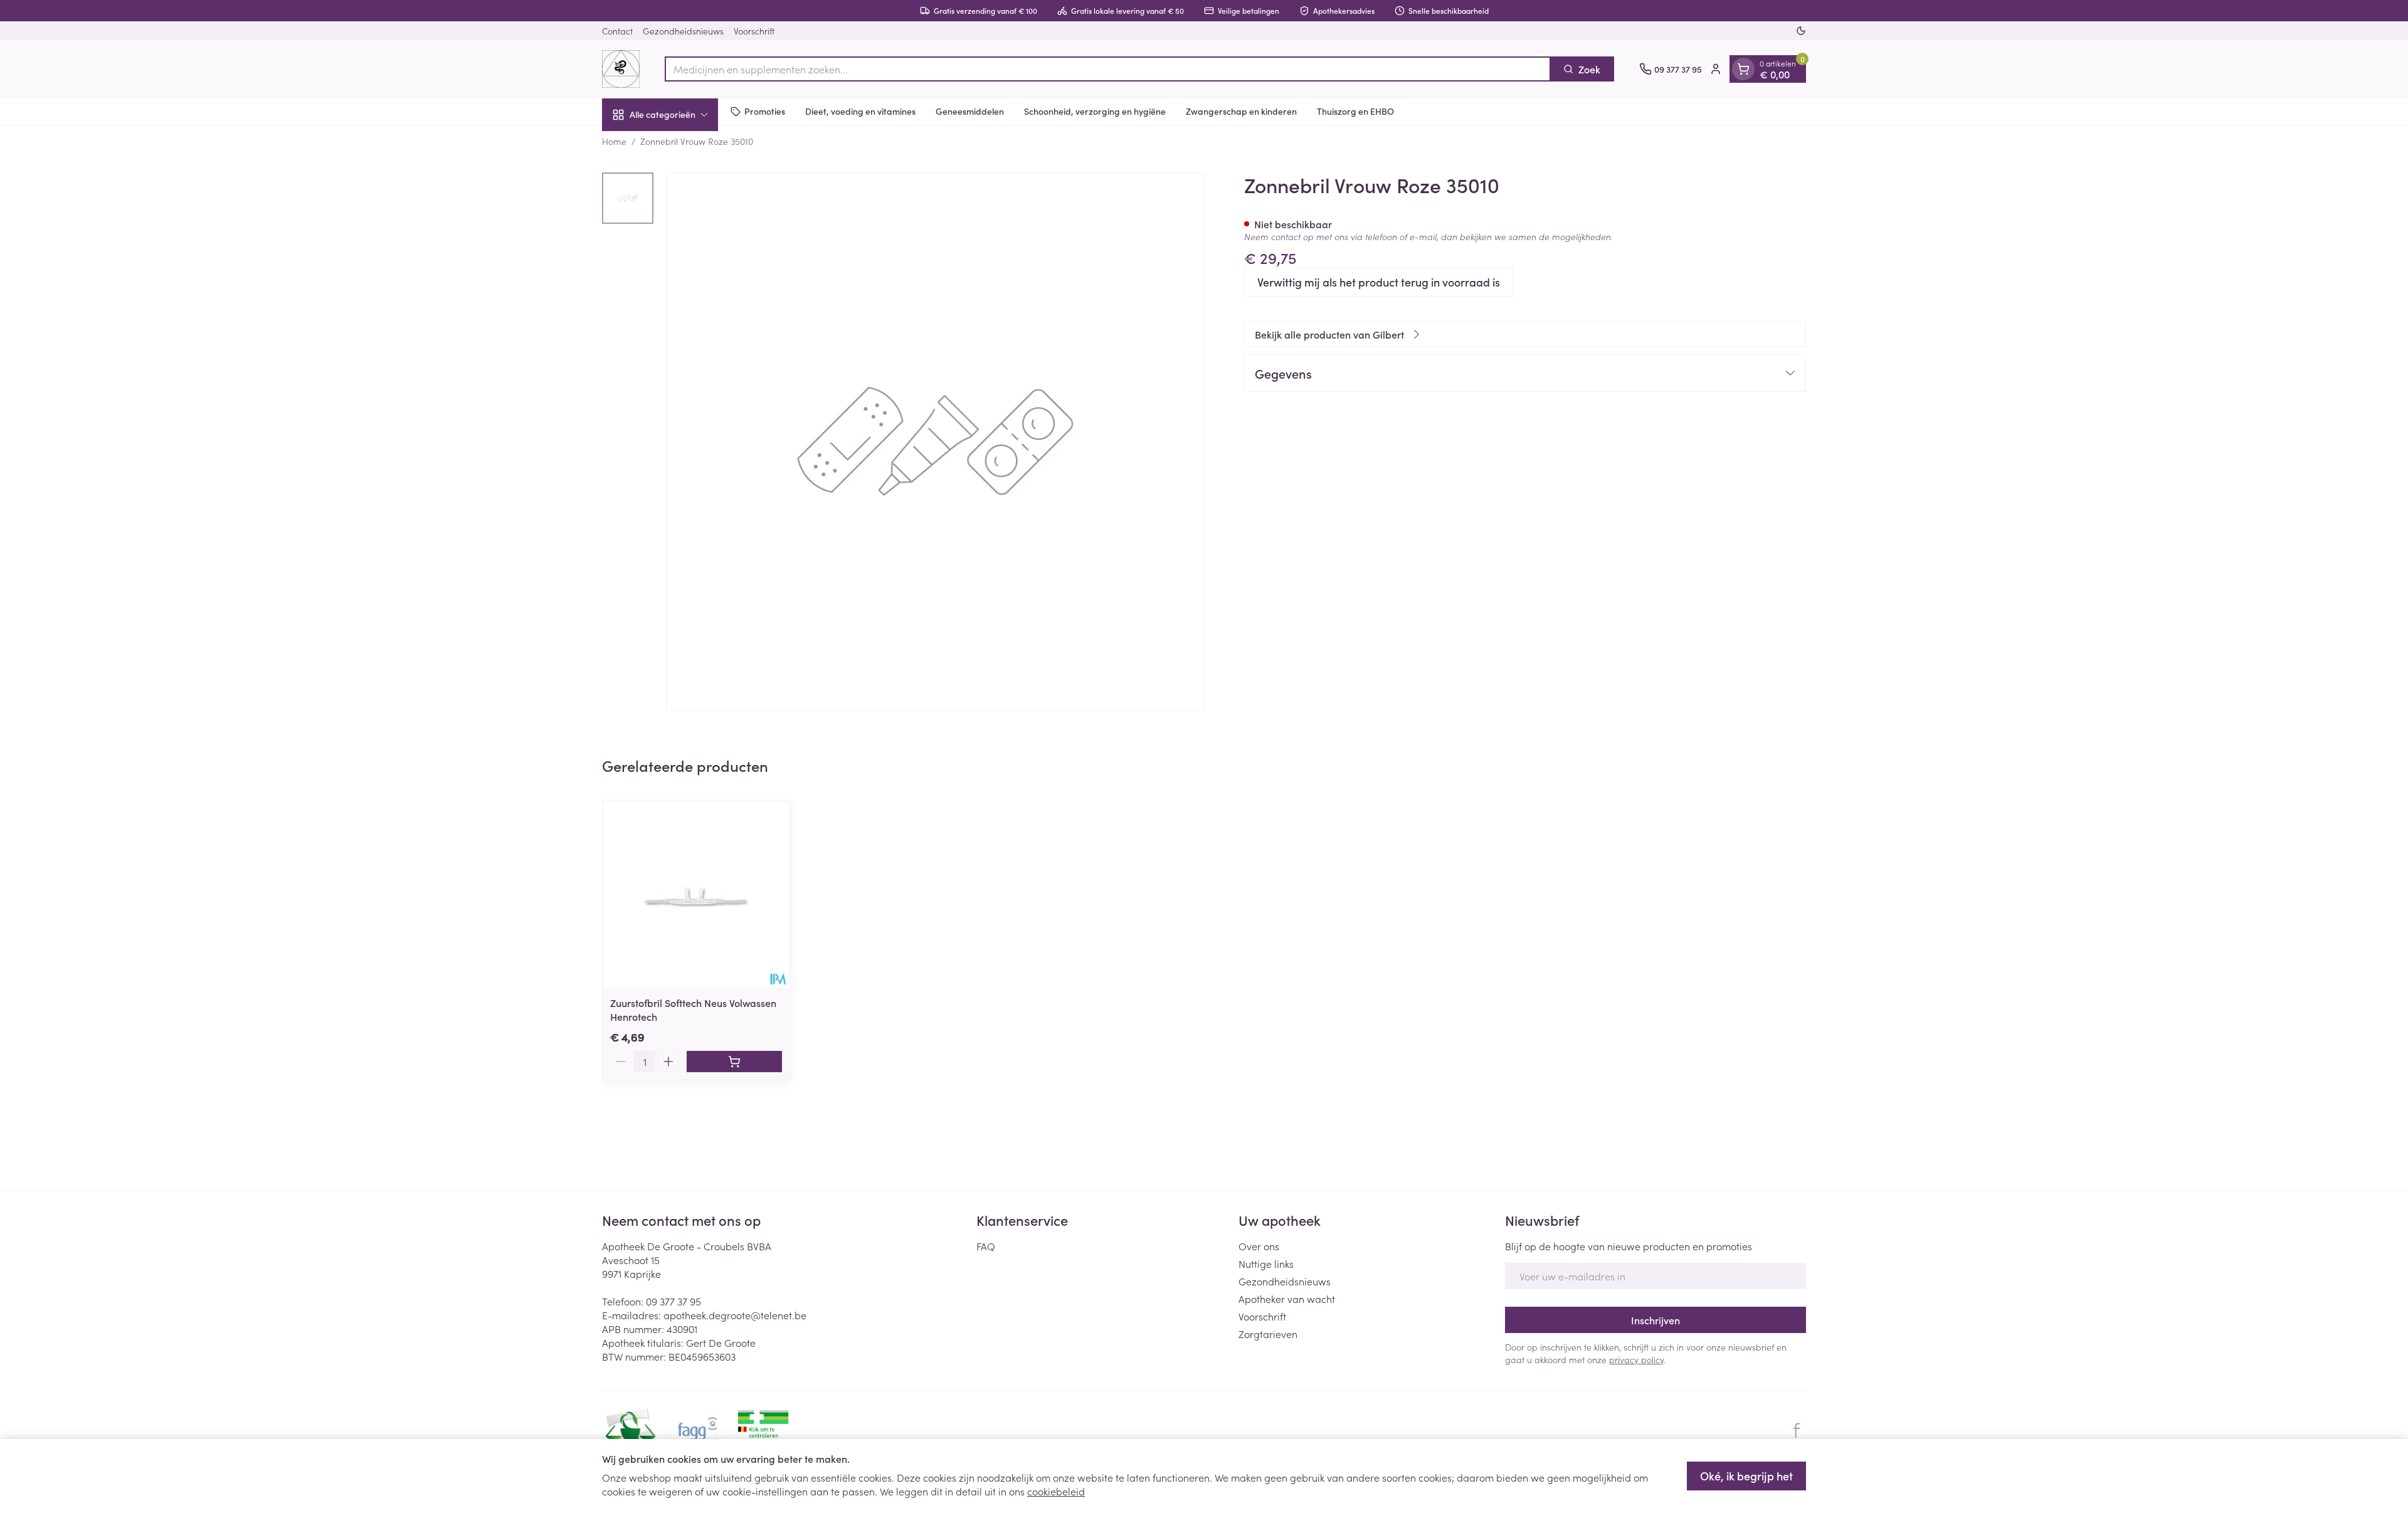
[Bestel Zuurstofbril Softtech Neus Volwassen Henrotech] (734, 1062)
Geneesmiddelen (970, 111)
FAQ (986, 1246)
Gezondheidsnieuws (683, 31)
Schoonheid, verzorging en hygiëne (1095, 111)
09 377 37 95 (673, 1301)
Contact (617, 31)
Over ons (1259, 1246)
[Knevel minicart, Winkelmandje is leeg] (1743, 69)
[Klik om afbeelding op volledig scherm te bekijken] (935, 441)
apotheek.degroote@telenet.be (735, 1315)
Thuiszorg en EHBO (1355, 111)
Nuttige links (1266, 1263)
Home (614, 141)
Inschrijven (1655, 1320)
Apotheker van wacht (1287, 1299)
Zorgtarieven (1268, 1334)
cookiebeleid (1056, 1491)
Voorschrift (754, 31)
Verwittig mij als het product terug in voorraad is (1379, 282)
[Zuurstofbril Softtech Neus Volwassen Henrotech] (696, 895)
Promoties (765, 111)
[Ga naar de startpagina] (621, 69)
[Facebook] (1797, 1430)
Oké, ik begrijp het (1746, 1476)
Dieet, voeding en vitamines (860, 111)
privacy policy (1636, 1359)
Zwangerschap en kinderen (1241, 111)
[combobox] (1108, 69)
